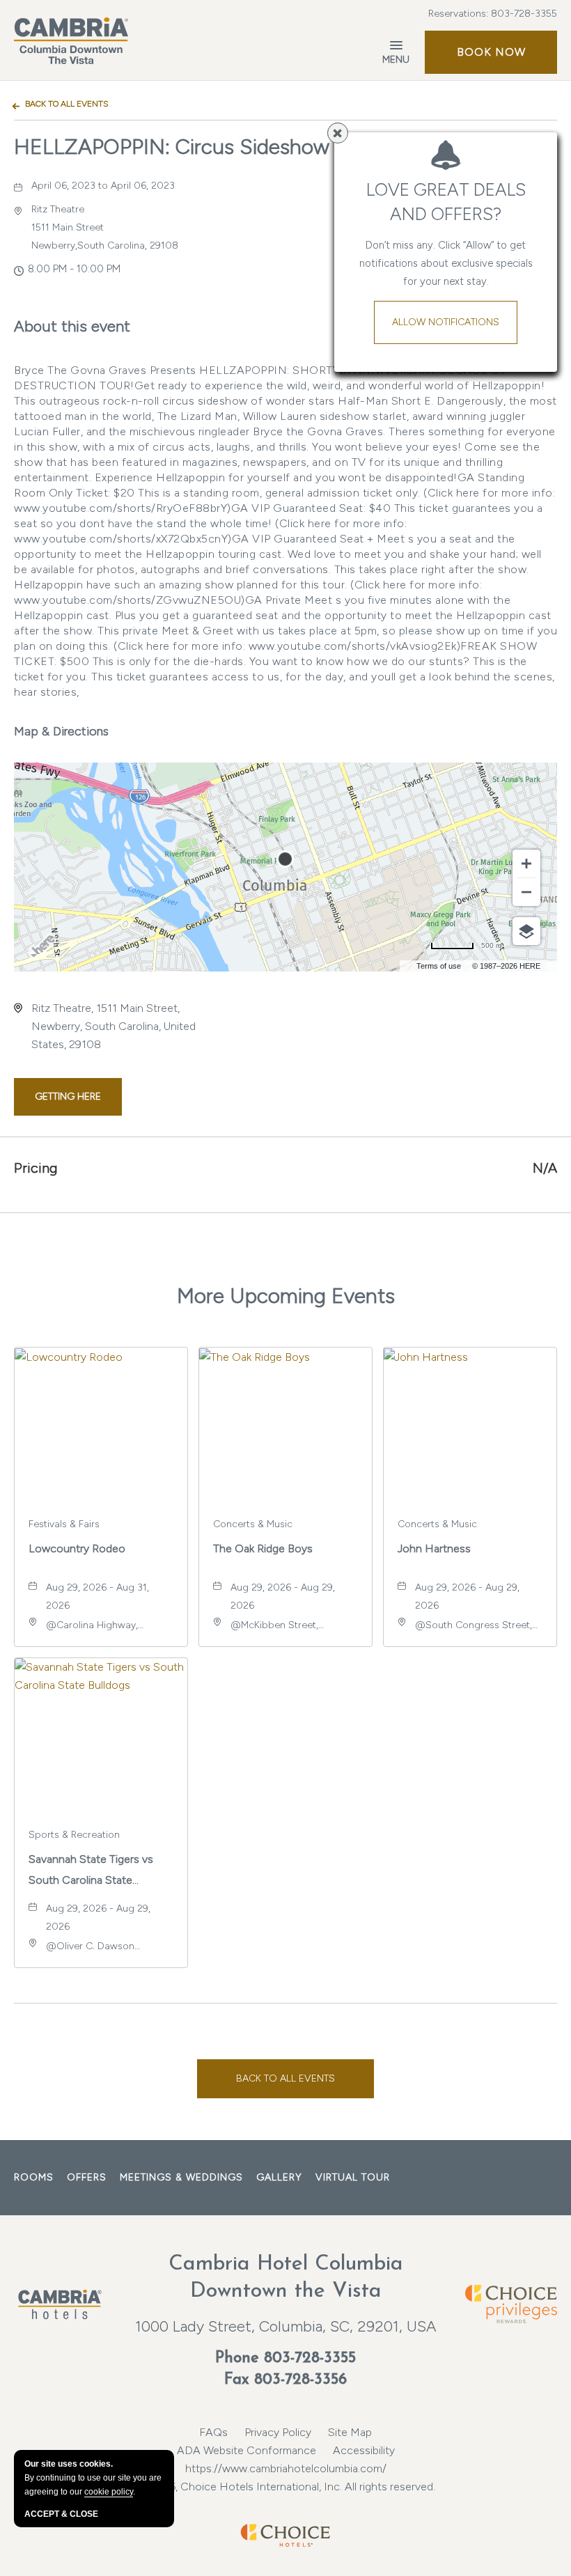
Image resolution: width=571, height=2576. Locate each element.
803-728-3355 (524, 14)
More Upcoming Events (286, 1296)
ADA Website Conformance (247, 2450)
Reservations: (493, 14)
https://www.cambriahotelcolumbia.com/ (286, 2468)
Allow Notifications (446, 322)
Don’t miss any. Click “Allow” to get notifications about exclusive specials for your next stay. (446, 263)
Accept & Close (61, 2514)
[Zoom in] (526, 864)
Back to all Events (67, 104)
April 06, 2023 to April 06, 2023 (103, 186)
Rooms (34, 2177)
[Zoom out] (526, 892)
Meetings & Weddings (181, 2177)
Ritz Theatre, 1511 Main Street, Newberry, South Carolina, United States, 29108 (114, 1026)
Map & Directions (61, 731)
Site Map (350, 2432)
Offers (87, 2177)
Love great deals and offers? (446, 202)
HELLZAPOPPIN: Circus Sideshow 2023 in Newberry (258, 147)
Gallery (279, 2177)
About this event (72, 326)
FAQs (213, 2432)
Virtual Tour (353, 2177)
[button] (491, 52)
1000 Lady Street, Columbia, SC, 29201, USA (286, 2326)
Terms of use (439, 966)
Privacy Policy (278, 2432)
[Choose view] (526, 931)
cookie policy (109, 2492)
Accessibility (364, 2450)
